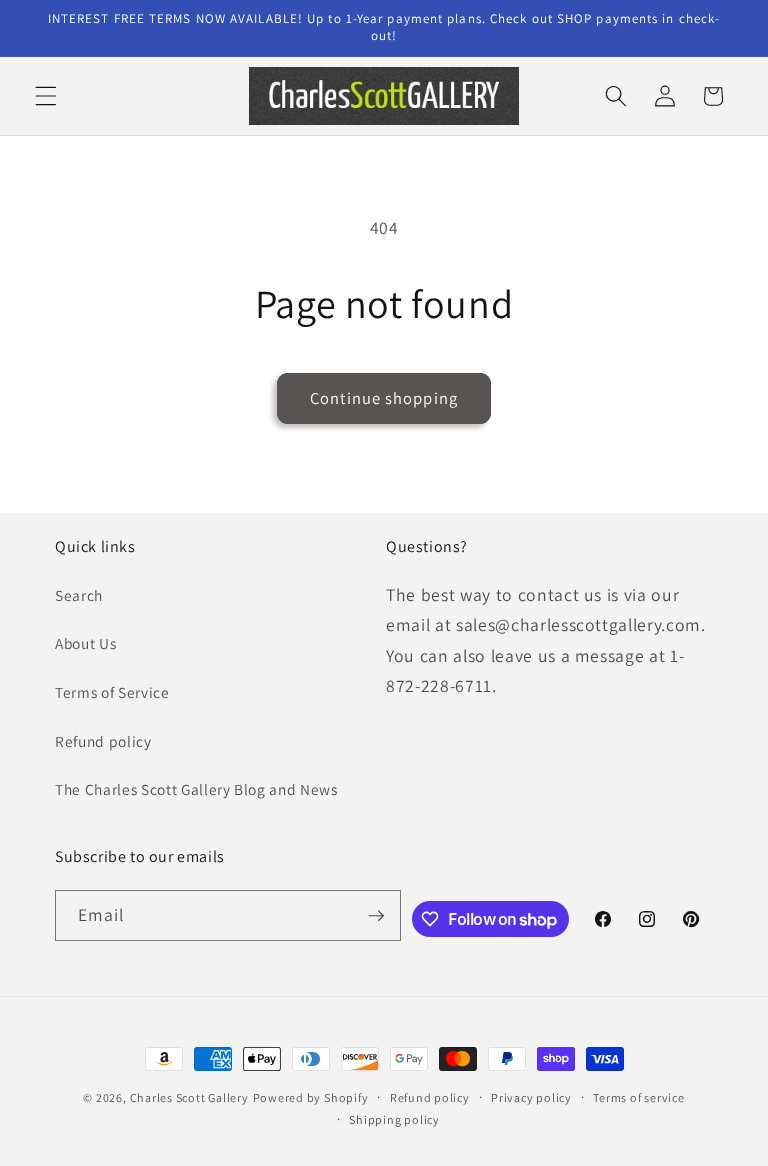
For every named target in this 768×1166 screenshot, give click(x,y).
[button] (46, 96)
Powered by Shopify (311, 1097)
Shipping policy (394, 1119)
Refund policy (103, 741)
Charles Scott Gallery (189, 1097)
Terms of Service (112, 692)
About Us (85, 643)
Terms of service (638, 1097)
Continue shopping (384, 398)
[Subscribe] (376, 916)
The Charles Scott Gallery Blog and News (196, 789)
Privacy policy (531, 1097)
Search (79, 595)
